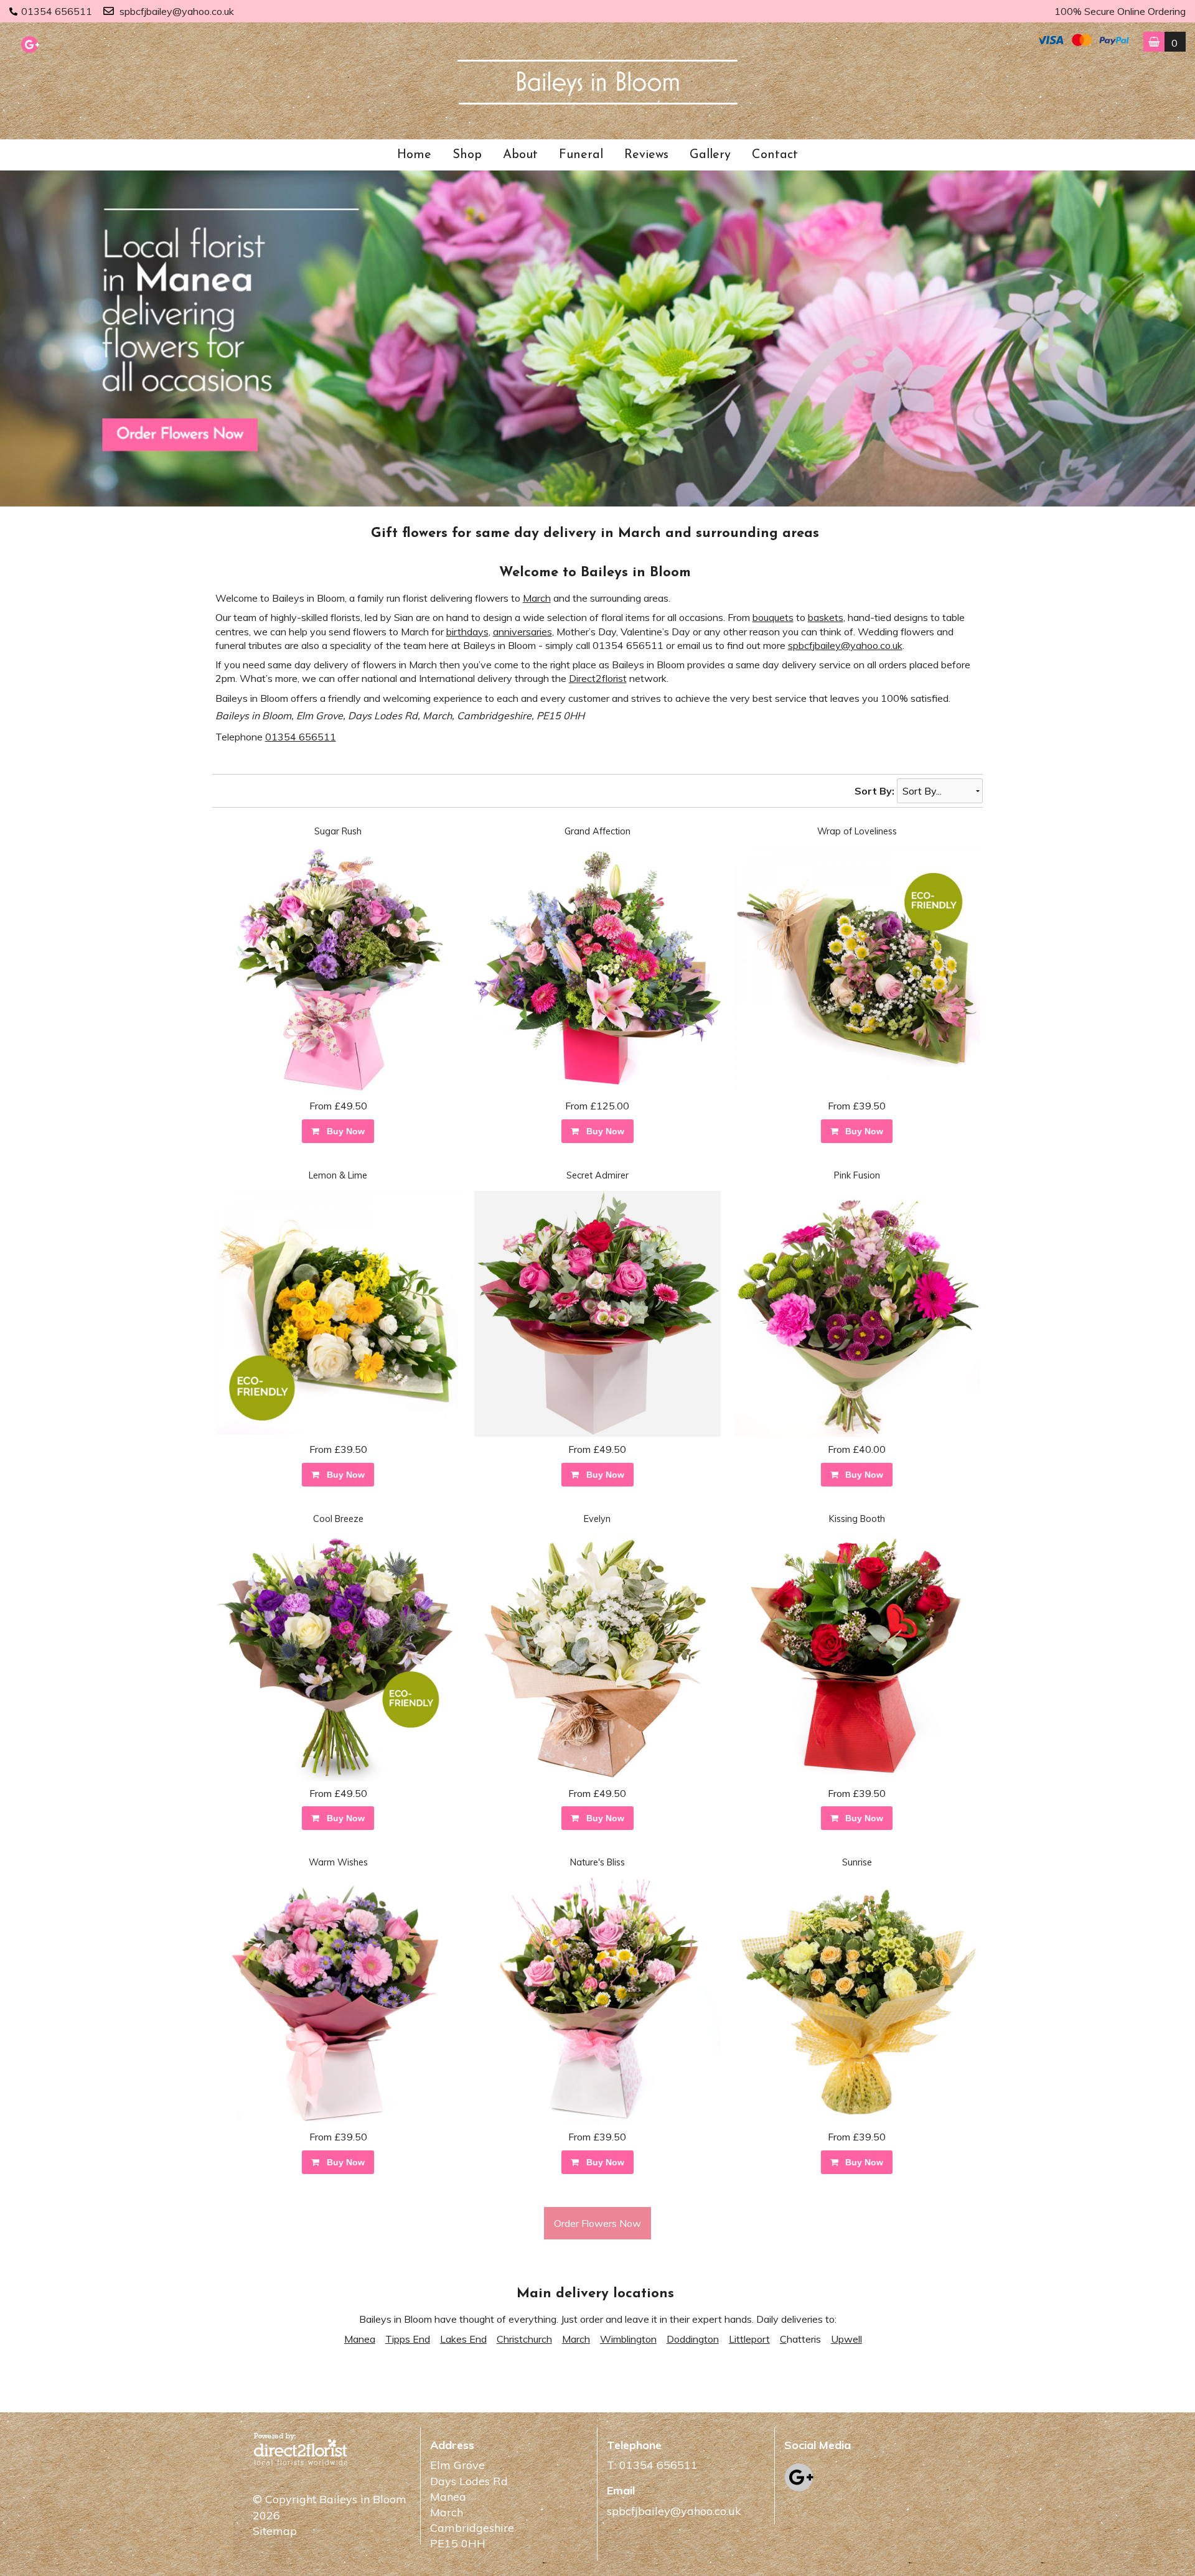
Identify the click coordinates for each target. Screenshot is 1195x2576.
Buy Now (343, 1131)
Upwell (846, 2339)
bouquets (773, 617)
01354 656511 (301, 737)
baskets (826, 617)
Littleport (749, 2339)
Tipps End (408, 2339)
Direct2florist (598, 678)
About (520, 155)
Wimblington (628, 2339)
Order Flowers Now (597, 2223)
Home (414, 155)
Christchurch (524, 2339)
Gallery (710, 155)
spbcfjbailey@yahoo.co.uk (177, 11)
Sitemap (275, 2531)
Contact (775, 155)
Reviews (646, 155)
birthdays (467, 632)
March (537, 598)
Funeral (581, 155)
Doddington (693, 2339)
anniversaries (523, 632)
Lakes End (463, 2339)
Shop (467, 155)
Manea (360, 2339)
